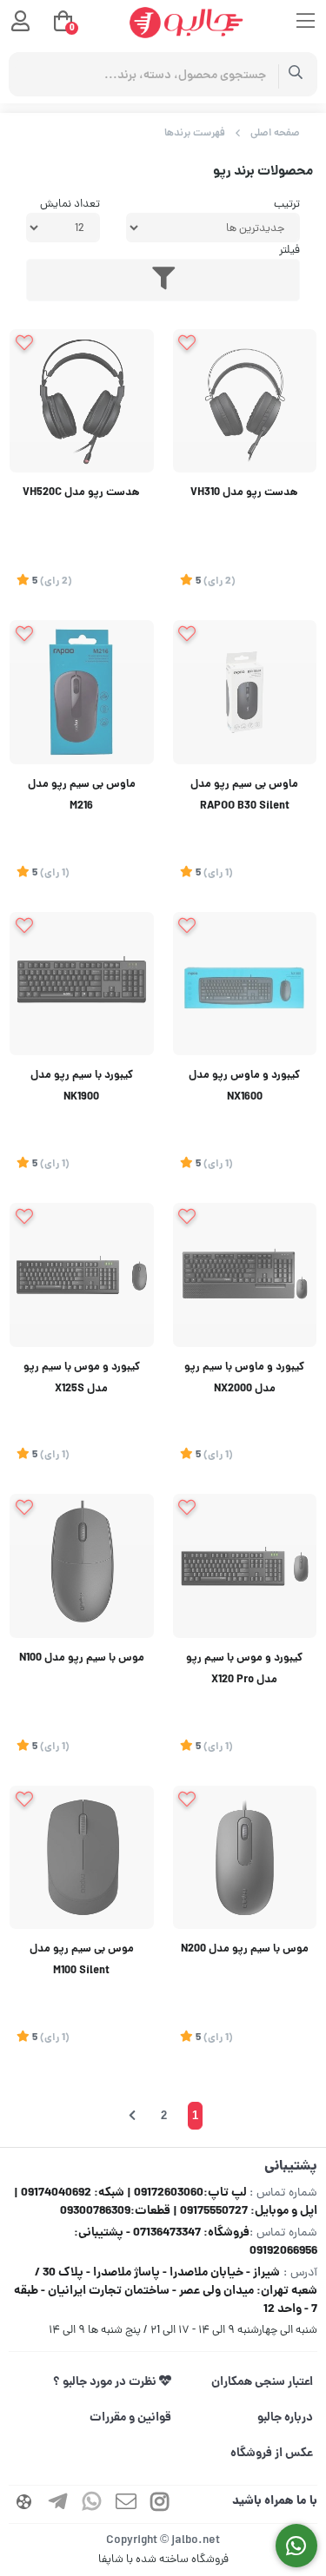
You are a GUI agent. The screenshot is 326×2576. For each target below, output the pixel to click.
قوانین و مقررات (130, 2418)
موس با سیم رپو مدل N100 (82, 1659)
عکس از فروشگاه (272, 2454)
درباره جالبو (285, 2418)
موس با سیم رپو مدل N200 (245, 1950)
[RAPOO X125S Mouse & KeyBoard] (82, 1275)
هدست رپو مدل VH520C (81, 493)
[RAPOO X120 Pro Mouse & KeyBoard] (245, 1566)
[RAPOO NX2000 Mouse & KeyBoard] (245, 1275)
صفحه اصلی (275, 133)
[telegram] (58, 2504)
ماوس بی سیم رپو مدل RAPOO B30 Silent (244, 796)
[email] (126, 2504)
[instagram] (160, 2504)
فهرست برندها (195, 133)
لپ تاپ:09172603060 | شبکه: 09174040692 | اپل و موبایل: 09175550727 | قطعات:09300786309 (166, 2202)
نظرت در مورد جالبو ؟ (106, 2382)
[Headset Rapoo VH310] (245, 401)
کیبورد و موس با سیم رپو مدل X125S (82, 1379)
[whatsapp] (92, 2504)
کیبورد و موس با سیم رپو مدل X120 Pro (244, 1670)
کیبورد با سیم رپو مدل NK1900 (82, 1087)
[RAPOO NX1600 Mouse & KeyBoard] (245, 984)
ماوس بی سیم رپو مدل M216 (82, 796)
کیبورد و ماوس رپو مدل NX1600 (244, 1087)
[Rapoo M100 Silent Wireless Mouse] (82, 1858)
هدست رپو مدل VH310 (244, 493)
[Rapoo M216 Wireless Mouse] (82, 692)
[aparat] (24, 2504)
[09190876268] (297, 2546)
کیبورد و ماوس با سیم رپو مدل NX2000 (244, 1379)
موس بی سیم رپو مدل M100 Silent (82, 1961)
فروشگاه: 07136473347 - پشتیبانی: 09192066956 (196, 2242)
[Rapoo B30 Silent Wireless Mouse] (245, 692)
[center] (296, 74)
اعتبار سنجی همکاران (262, 2382)
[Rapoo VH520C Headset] (82, 401)
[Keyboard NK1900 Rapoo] (82, 984)
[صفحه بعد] (132, 2116)
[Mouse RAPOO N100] (82, 1566)
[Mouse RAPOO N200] (245, 1858)
